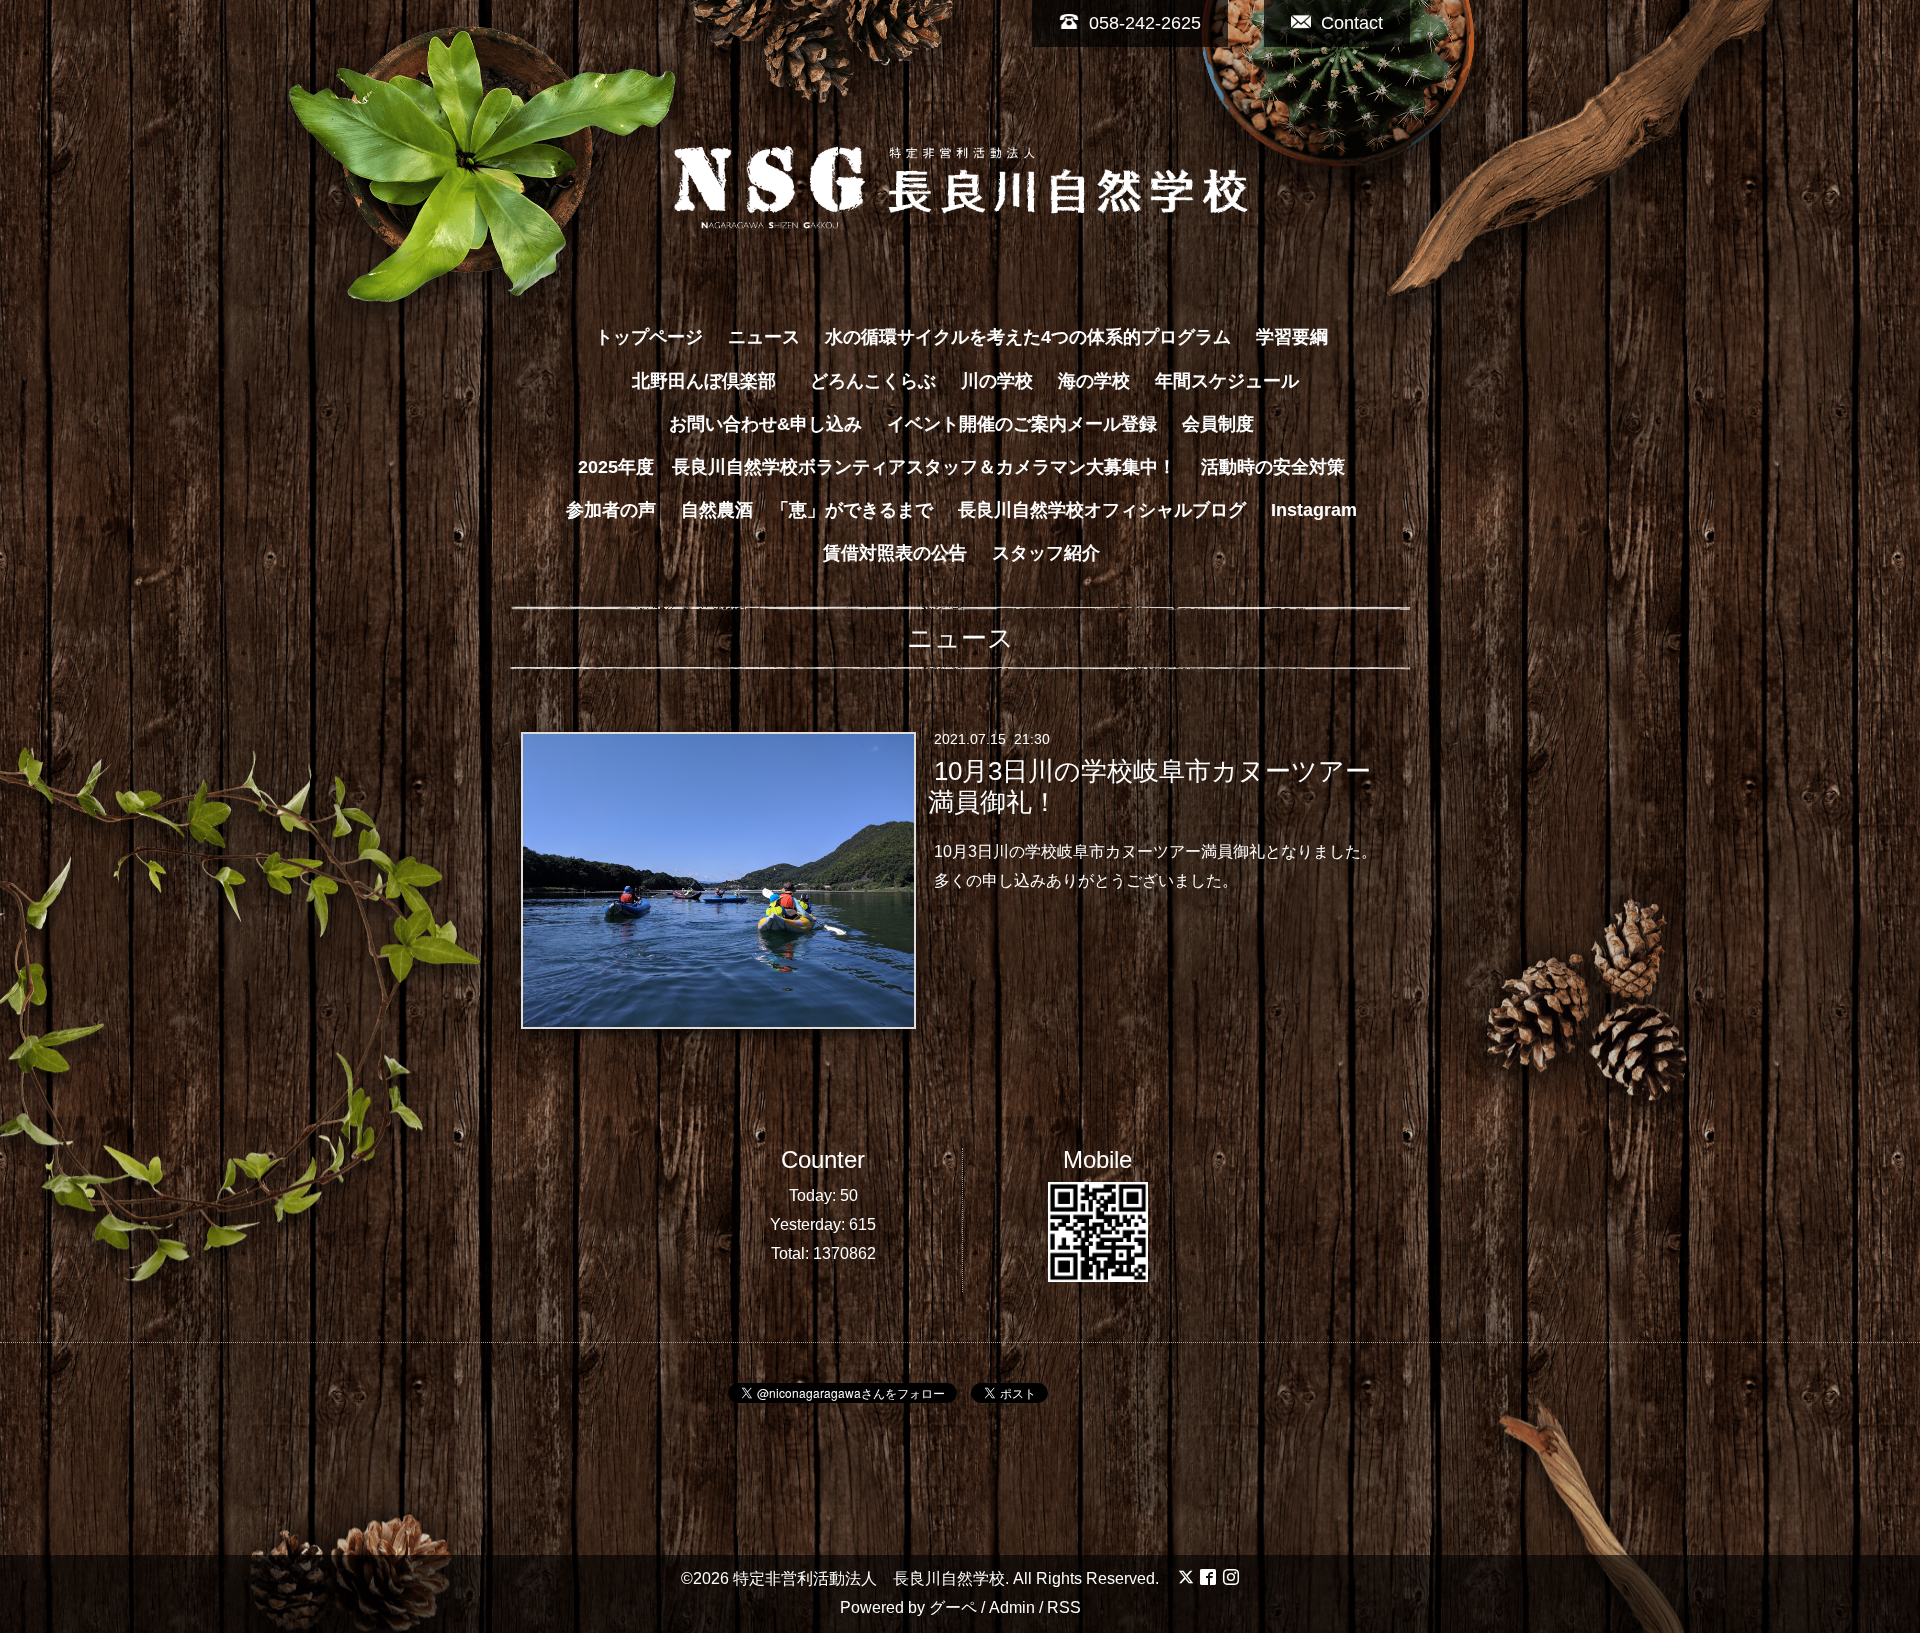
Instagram (1314, 510)
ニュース (764, 337)
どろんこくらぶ (873, 381)
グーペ (953, 1607)
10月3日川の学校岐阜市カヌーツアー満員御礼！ (1149, 786)
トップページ (649, 337)
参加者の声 (611, 510)
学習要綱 (1292, 337)
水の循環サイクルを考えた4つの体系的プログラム (1028, 337)
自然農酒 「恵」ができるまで (807, 510)
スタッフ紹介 (1046, 553)
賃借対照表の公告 (895, 553)
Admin (1012, 1607)
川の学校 (997, 381)
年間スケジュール (1227, 381)
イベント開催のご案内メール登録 (1022, 424)
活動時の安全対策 (1273, 467)
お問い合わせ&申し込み (765, 424)
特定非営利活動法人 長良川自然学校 (869, 1578)
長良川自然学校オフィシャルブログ (1102, 510)
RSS (1064, 1607)
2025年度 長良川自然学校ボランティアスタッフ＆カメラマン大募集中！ (877, 467)
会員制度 (1218, 424)
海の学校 (1094, 381)
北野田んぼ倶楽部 (713, 381)
